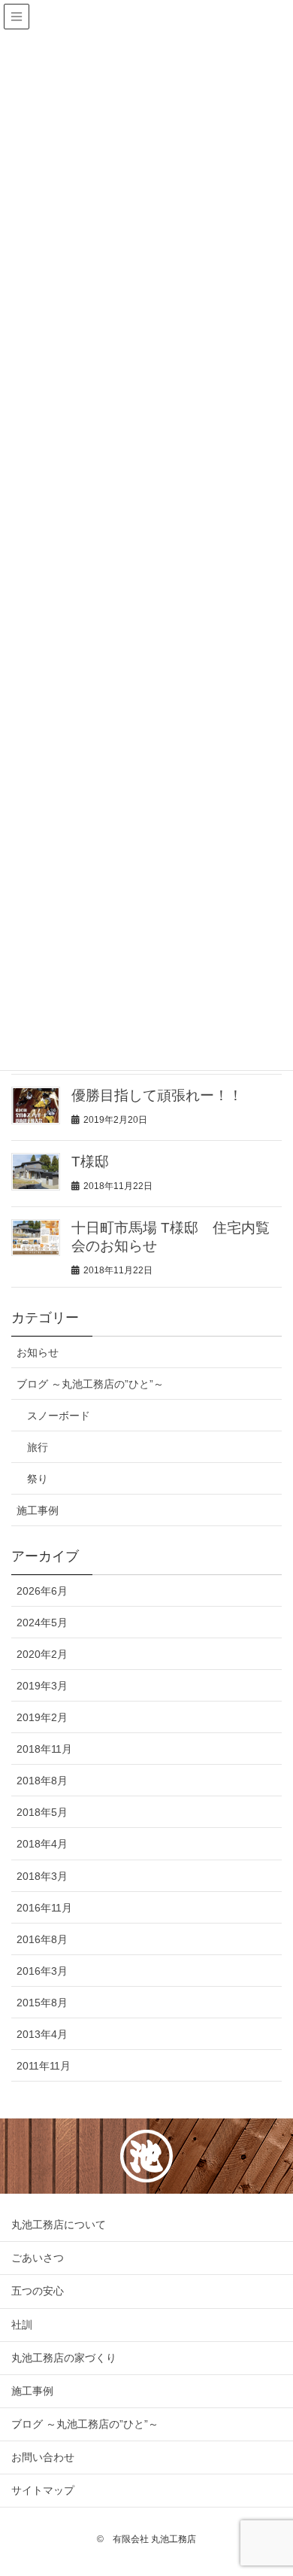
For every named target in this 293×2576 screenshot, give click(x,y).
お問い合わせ (43, 2457)
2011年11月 (44, 2066)
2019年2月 (42, 1717)
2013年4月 (42, 2034)
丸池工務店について (59, 2225)
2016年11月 (44, 1908)
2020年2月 (42, 1654)
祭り (38, 1479)
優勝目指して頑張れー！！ (157, 1095)
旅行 (38, 1447)
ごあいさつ (38, 2258)
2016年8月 (42, 1939)
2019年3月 (42, 1686)
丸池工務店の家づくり (64, 2358)
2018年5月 (42, 1812)
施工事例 (38, 1510)
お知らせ (38, 1352)
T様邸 (90, 1162)
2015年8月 (42, 2003)
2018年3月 (42, 1876)
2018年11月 (44, 1749)
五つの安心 (38, 2291)
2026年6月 (42, 1591)
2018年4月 (42, 1844)
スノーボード (59, 1416)
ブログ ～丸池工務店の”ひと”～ (90, 1384)
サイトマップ (43, 2490)
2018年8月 (42, 1781)
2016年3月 (42, 1971)
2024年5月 (42, 1623)
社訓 (22, 2325)
